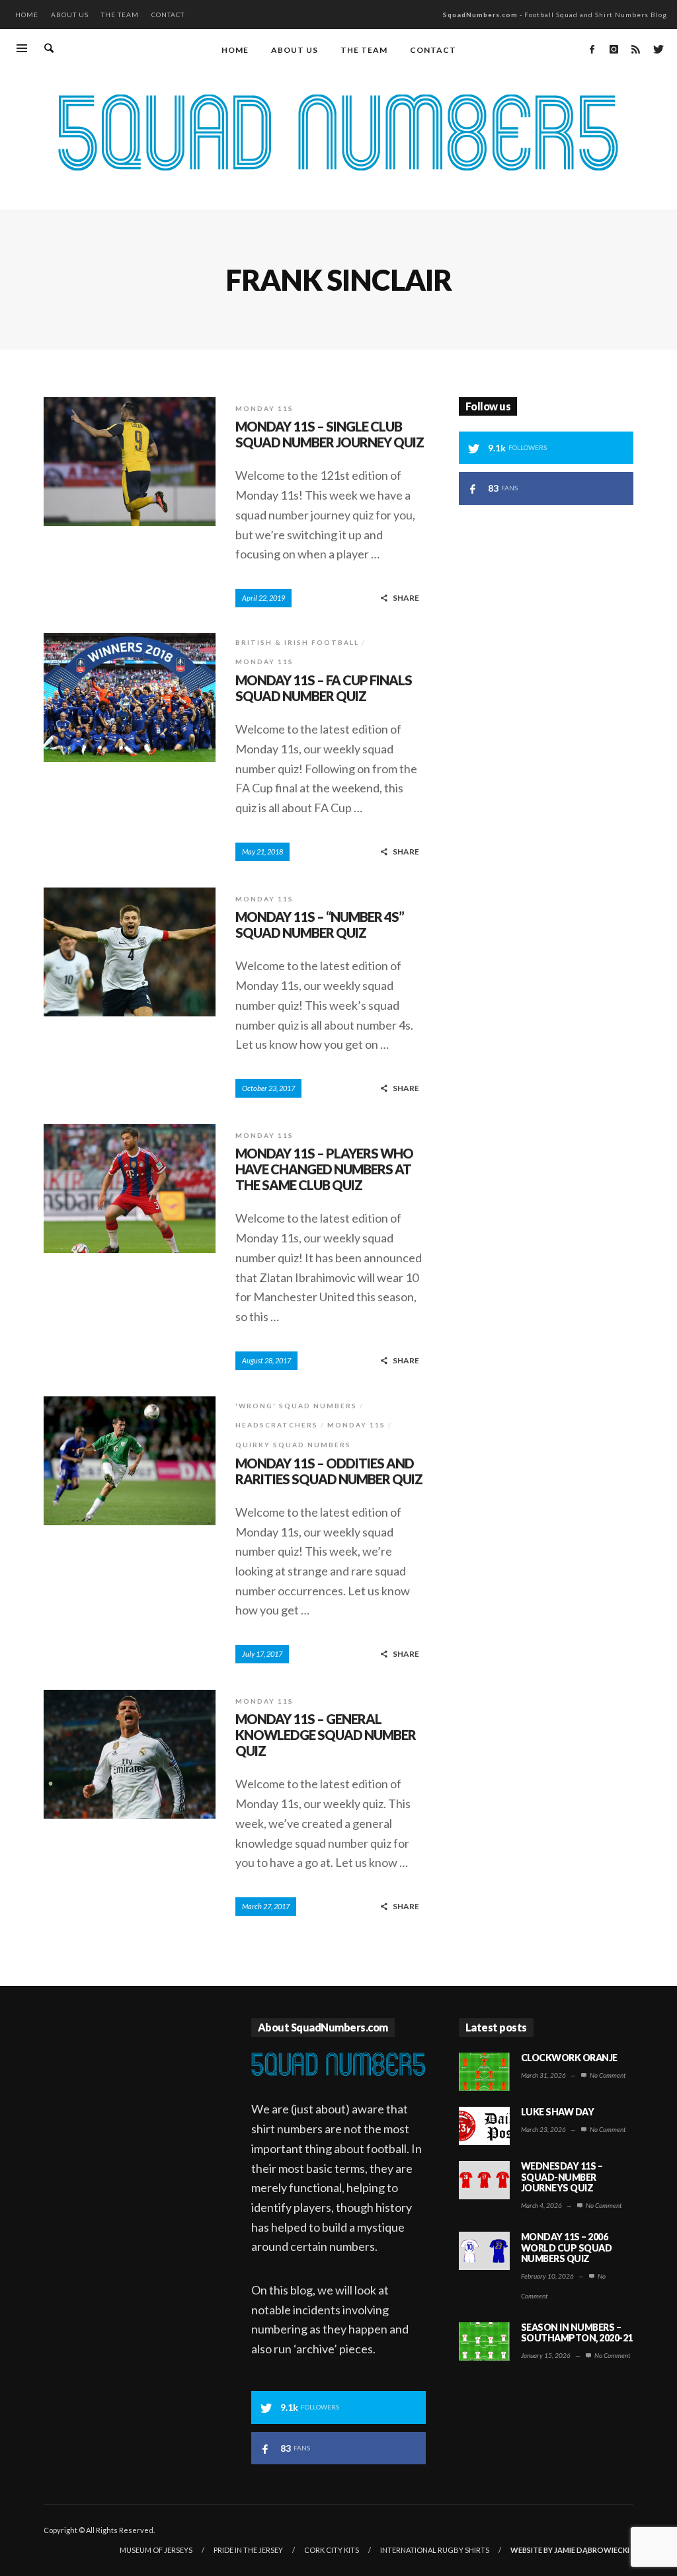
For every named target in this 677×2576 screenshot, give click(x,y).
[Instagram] (614, 49)
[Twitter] (657, 49)
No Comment (607, 2075)
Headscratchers (277, 1425)
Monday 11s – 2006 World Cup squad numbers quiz (567, 2248)
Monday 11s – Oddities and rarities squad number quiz (329, 1471)
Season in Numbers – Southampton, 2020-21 (577, 2333)
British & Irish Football (297, 642)
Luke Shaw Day (558, 2112)
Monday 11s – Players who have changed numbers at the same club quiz (324, 1169)
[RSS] (635, 49)
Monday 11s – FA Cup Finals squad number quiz (324, 688)
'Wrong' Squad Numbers (296, 1406)
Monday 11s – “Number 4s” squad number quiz (320, 925)
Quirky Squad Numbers (293, 1445)
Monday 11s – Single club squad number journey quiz (330, 434)
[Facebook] (592, 49)
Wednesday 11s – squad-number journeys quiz (562, 2177)
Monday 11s (264, 408)
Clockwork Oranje (569, 2058)
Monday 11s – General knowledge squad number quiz (326, 1735)
